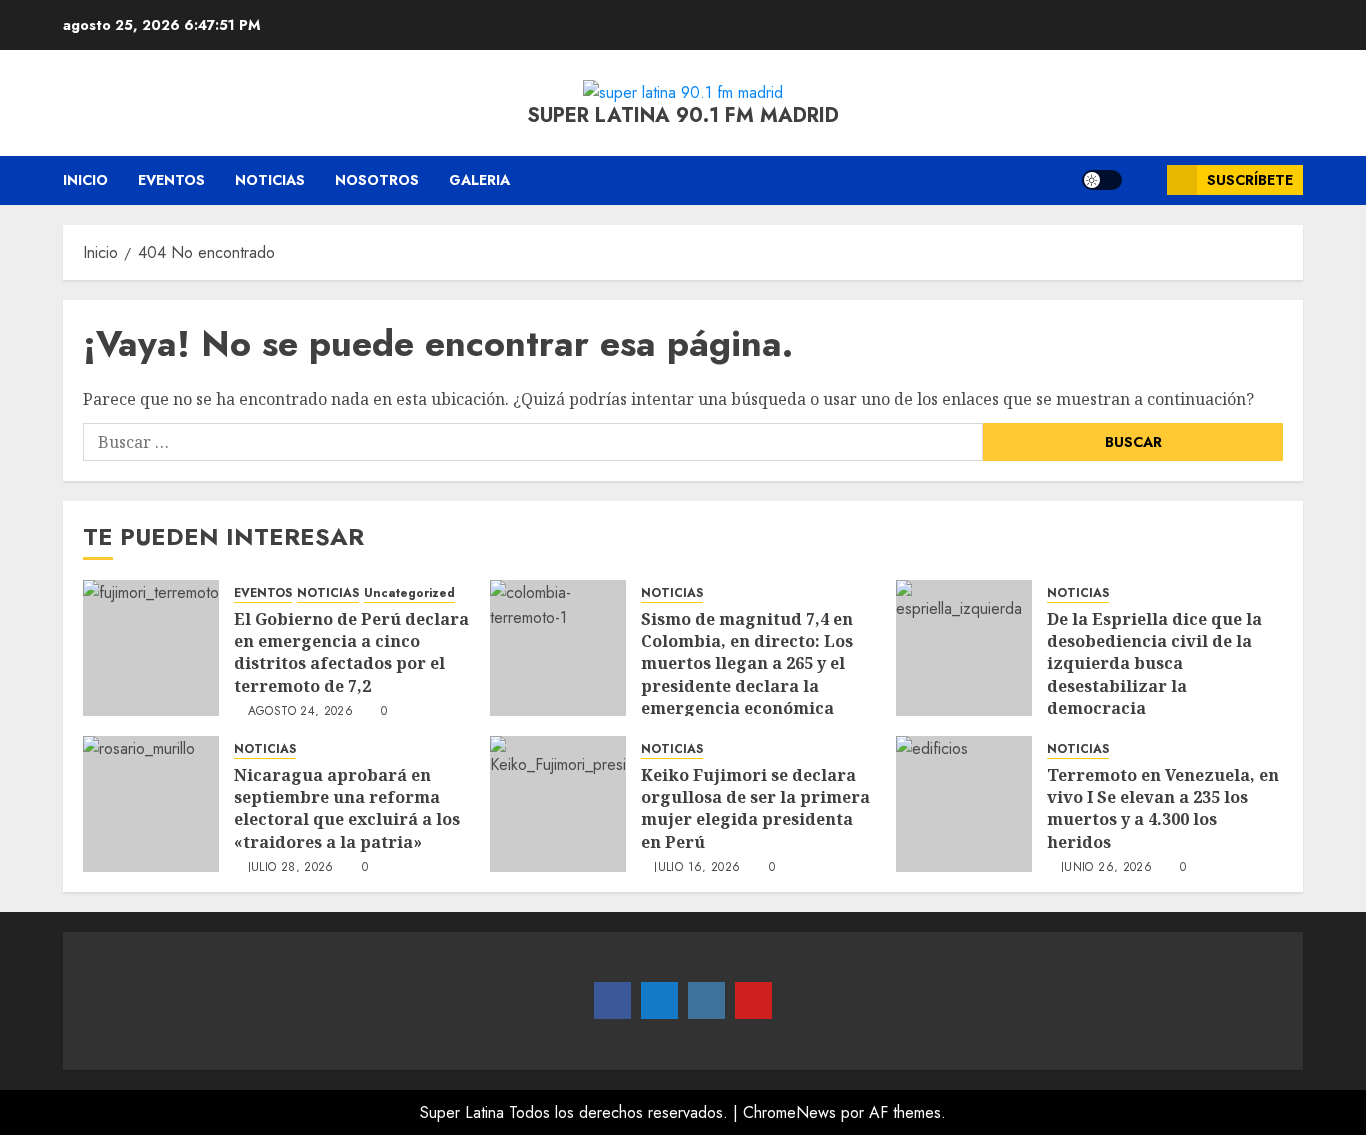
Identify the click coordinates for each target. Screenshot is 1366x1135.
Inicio (85, 180)
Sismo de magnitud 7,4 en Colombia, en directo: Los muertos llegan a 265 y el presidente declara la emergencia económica (747, 664)
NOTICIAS (270, 180)
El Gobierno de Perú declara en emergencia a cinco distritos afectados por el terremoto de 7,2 (351, 652)
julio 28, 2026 (291, 868)
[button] (1144, 180)
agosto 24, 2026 (300, 712)
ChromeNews (789, 1112)
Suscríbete (1250, 180)
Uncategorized (409, 593)
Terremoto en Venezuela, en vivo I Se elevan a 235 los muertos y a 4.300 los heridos (1163, 808)
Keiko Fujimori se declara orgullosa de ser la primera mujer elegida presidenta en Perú (755, 808)
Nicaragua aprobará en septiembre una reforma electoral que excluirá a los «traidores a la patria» (347, 808)
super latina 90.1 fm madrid (683, 115)
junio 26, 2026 (1106, 868)
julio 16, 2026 (697, 868)
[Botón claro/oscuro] (1102, 180)
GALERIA (479, 180)
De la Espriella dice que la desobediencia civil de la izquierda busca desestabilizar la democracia (1154, 664)
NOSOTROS (377, 180)
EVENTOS (171, 180)
